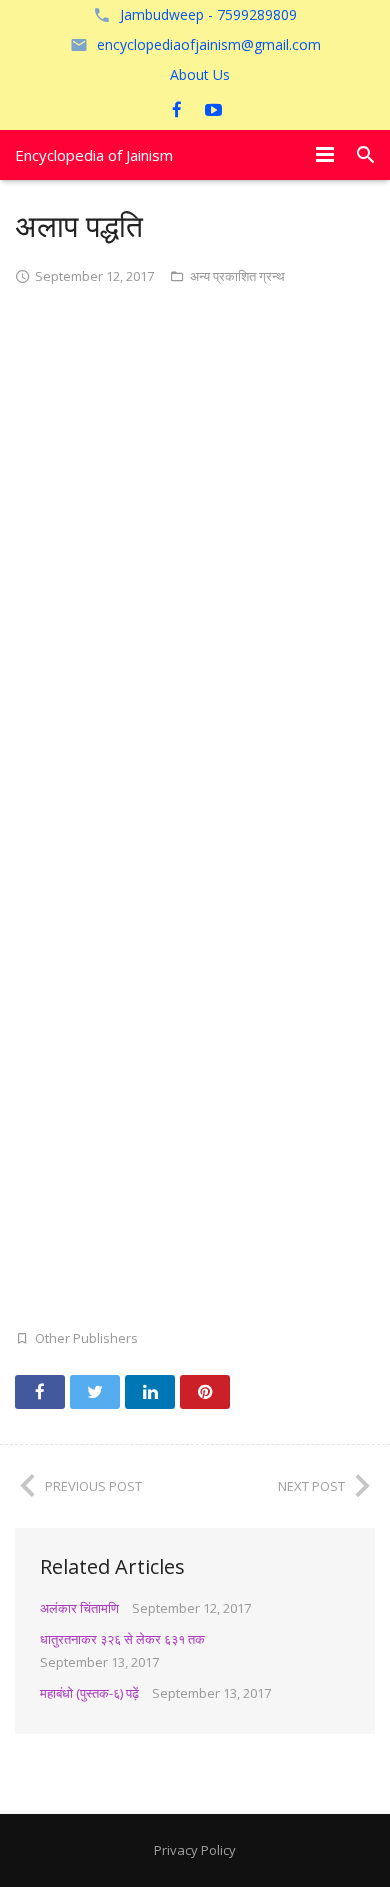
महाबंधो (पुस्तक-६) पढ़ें (89, 1693)
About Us (200, 74)
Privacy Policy (195, 1850)
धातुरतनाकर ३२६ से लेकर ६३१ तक (122, 1639)
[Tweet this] (95, 1392)
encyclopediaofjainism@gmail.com (209, 44)
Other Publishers (86, 1338)
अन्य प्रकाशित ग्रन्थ (237, 276)
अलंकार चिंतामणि (79, 1608)
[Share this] (40, 1392)
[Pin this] (205, 1392)
